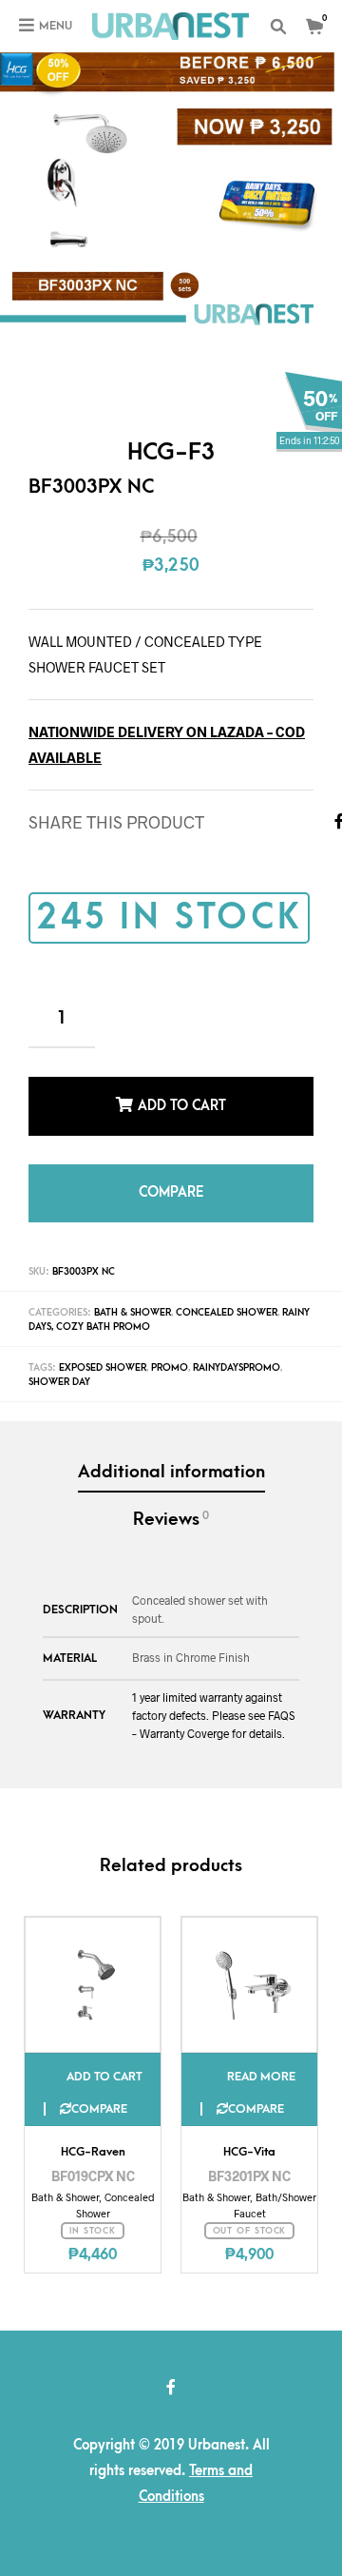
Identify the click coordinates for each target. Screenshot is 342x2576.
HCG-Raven (93, 2131)
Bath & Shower (133, 1292)
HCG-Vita (249, 2131)
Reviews (171, 1499)
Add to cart (182, 1101)
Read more (261, 2056)
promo (170, 1347)
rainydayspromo (237, 1347)
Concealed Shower (227, 1292)
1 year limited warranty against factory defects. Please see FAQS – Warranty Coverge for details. (213, 1694)
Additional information (171, 1451)
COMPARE (171, 1177)
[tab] (171, 1453)
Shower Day (59, 1361)
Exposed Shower (103, 1347)
